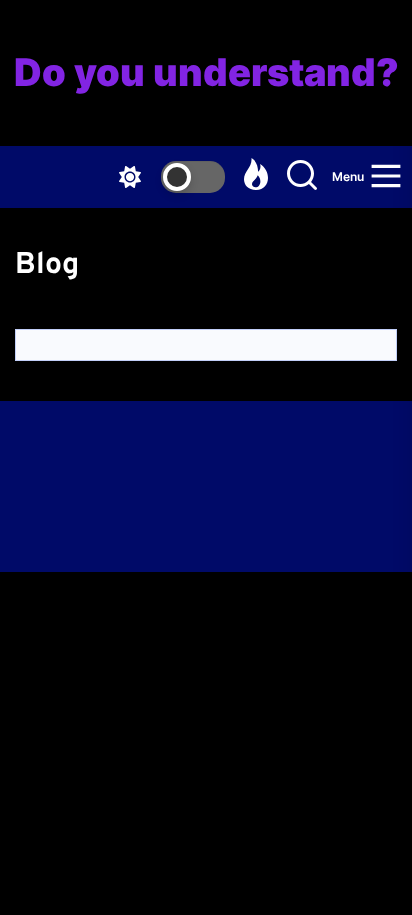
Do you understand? (206, 72)
